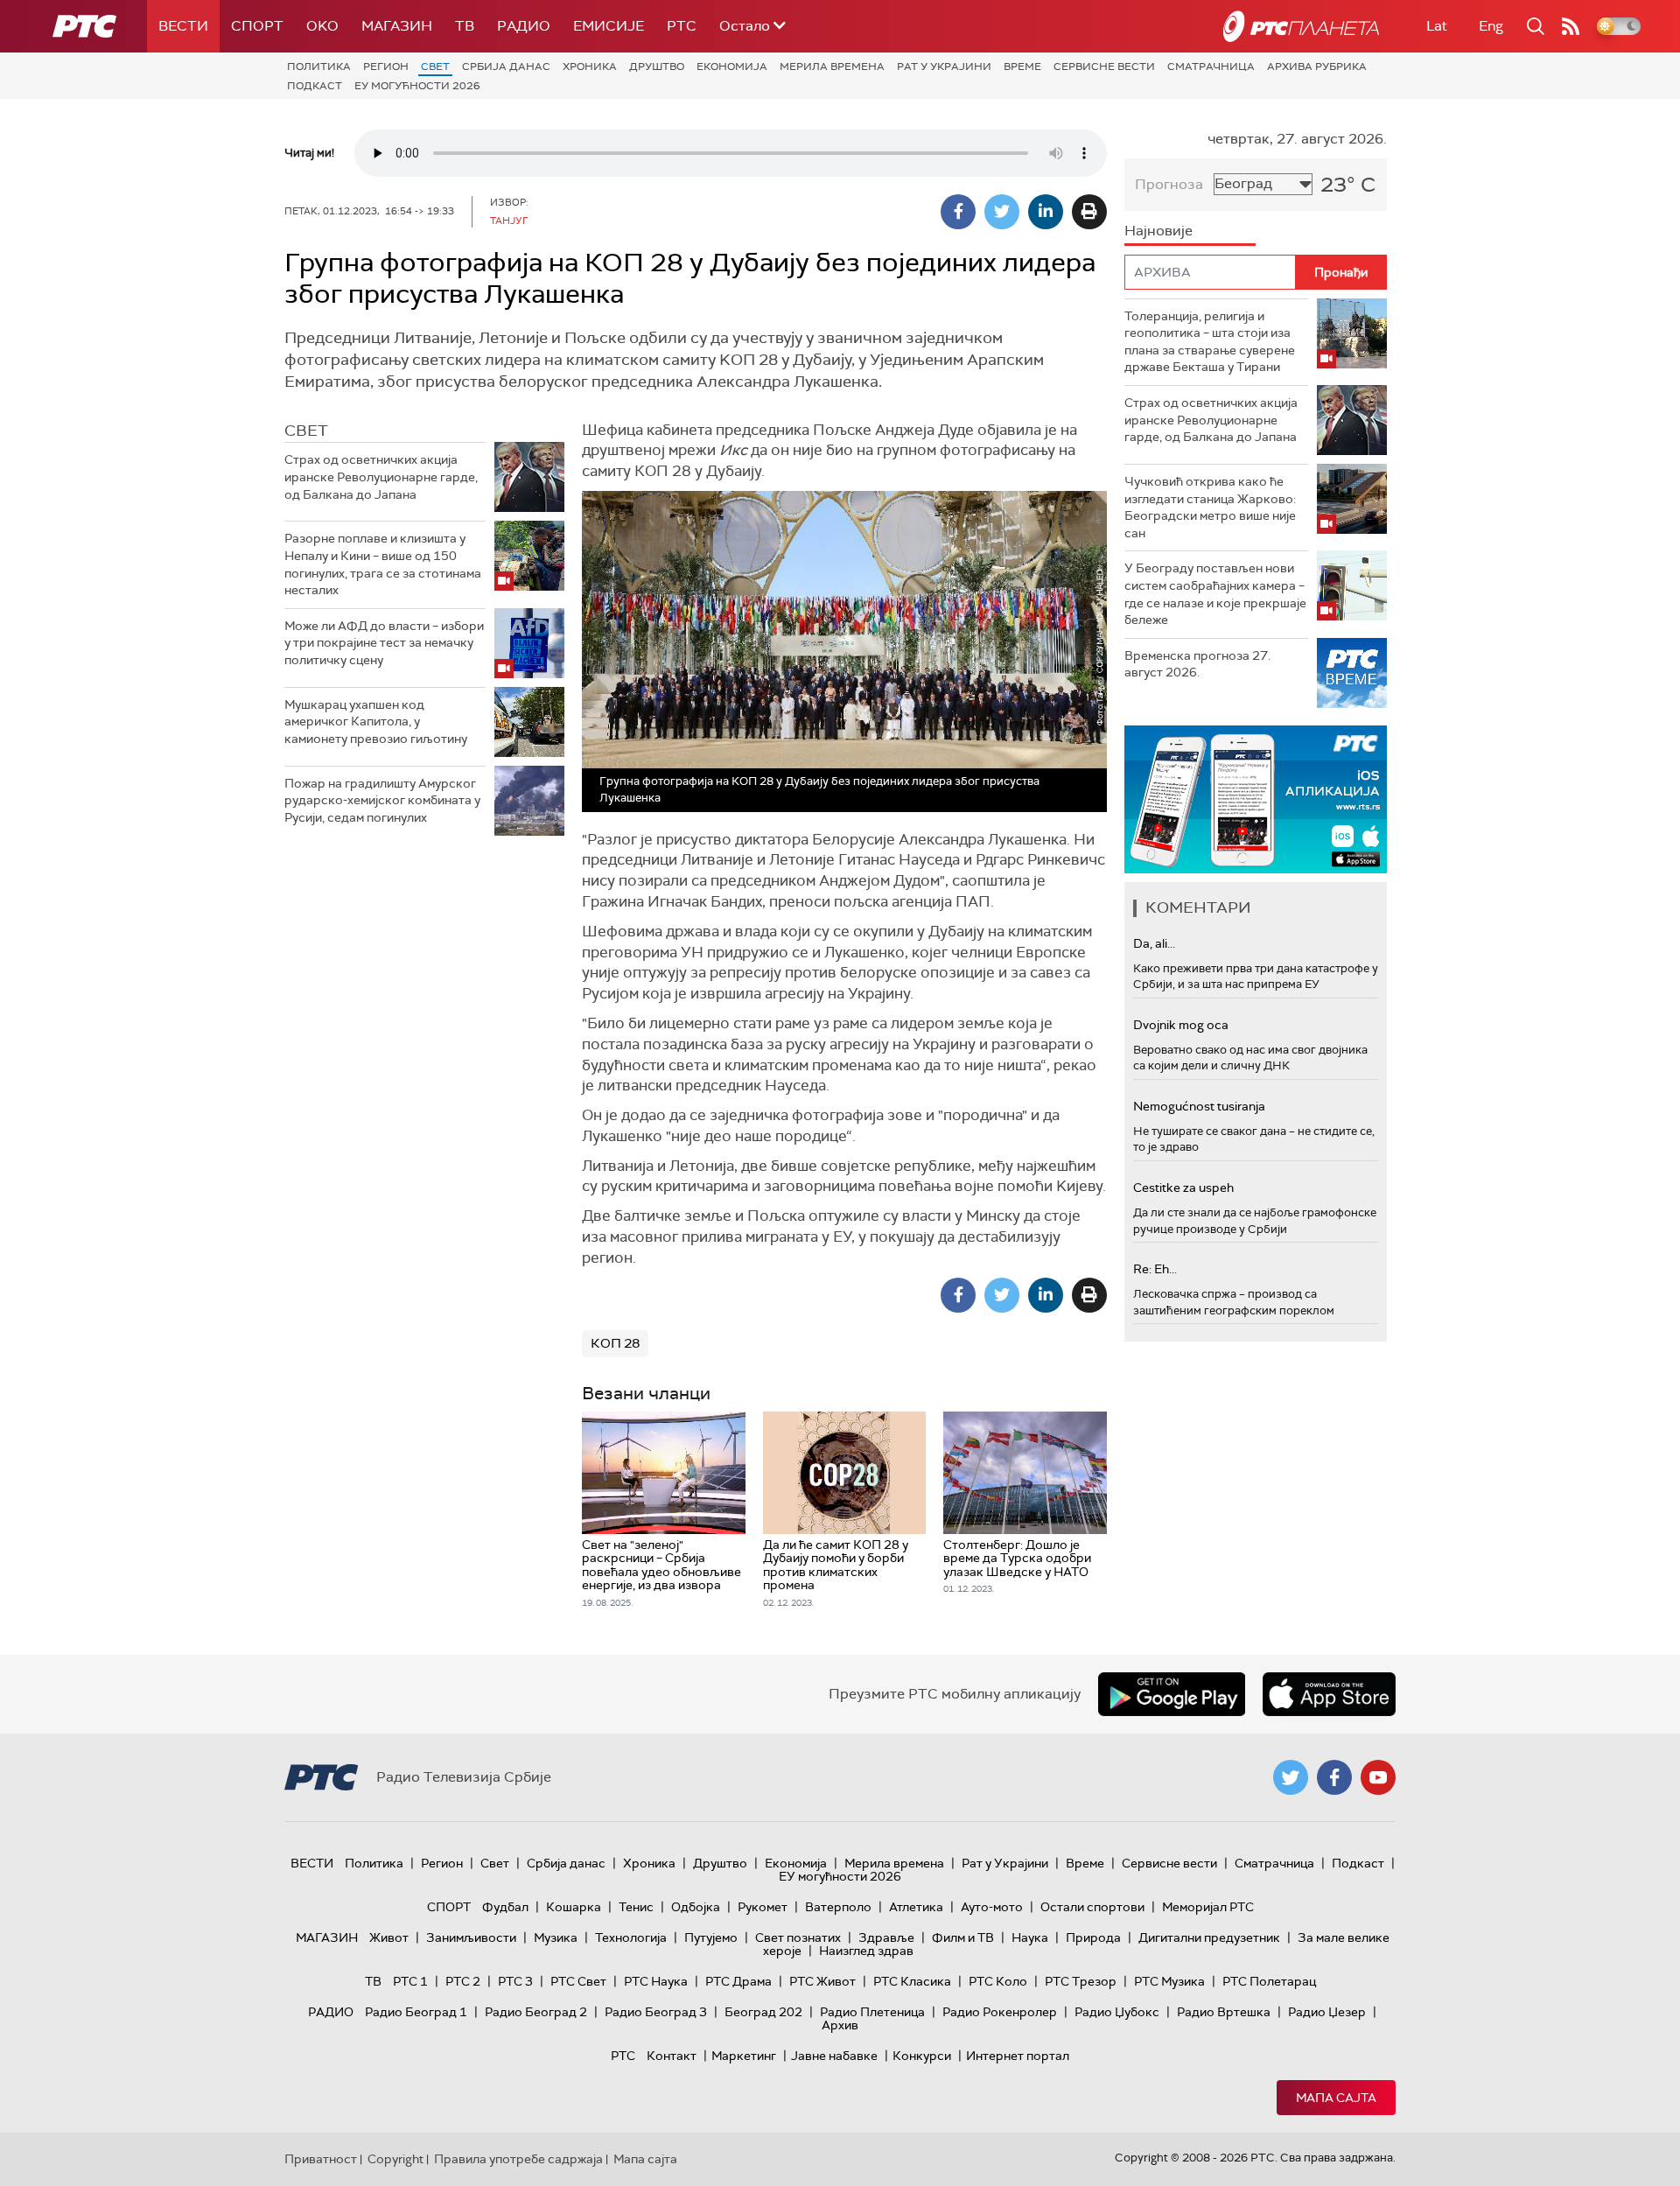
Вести (183, 26)
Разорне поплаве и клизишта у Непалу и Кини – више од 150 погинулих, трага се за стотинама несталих (383, 564)
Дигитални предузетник (1209, 1937)
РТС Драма (738, 1981)
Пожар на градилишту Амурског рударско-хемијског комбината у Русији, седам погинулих (382, 800)
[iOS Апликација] (1256, 799)
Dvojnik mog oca (1181, 1025)
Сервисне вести (1104, 67)
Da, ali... (1154, 943)
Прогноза (1169, 184)
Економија (732, 67)
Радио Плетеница (872, 2012)
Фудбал (505, 1907)
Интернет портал (1018, 2056)
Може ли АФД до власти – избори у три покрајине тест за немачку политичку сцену (384, 643)
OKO (322, 26)
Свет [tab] (306, 431)
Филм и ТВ (963, 1937)
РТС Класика (912, 1981)
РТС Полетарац (1269, 1981)
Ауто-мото (992, 1907)
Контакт (672, 2056)
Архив (840, 2025)
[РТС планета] (1301, 26)
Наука (1030, 1937)
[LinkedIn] (1046, 212)
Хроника (590, 67)
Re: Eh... (1155, 1269)
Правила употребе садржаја (518, 2159)
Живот (389, 1937)
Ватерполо (838, 1907)
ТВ (465, 26)
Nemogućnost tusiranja (1199, 1106)
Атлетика (916, 1907)
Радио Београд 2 (536, 2012)
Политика (319, 67)
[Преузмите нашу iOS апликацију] (1329, 1694)
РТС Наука (656, 1981)
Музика (556, 1937)
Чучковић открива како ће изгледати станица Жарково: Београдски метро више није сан (1210, 507)
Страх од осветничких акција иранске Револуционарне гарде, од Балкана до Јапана (381, 476)
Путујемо (711, 1937)
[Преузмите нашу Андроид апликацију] (1172, 1694)
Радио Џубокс (1117, 2012)
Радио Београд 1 (416, 2012)
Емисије (609, 26)
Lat (1437, 26)
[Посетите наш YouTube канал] (1378, 1777)
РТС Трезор (1081, 1981)
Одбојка (696, 1907)
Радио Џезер (1327, 2012)
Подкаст (315, 86)
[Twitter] (1002, 212)
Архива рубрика (1317, 67)
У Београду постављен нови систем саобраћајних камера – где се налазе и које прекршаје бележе (1215, 594)
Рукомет (763, 1907)
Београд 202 (763, 2012)
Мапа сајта (1336, 2098)
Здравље (886, 1937)
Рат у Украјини (944, 67)
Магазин (397, 26)
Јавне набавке (834, 2056)
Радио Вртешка (1224, 2012)
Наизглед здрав (866, 1951)
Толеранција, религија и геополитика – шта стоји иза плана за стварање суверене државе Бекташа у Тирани (1210, 342)
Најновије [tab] (1158, 231)
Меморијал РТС (1208, 1907)
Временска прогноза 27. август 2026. (1197, 664)
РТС (682, 26)
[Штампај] (1089, 212)
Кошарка (574, 1907)
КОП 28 (615, 1343)
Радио (524, 26)
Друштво (657, 67)
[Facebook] (958, 212)
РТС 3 (515, 1981)
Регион (386, 67)
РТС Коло (998, 1981)
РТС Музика (1169, 1981)
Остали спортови (1092, 1907)
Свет (435, 67)
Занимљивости (471, 1937)
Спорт (257, 26)
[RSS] (1571, 26)
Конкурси (922, 2056)
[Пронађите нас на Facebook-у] (1334, 1777)
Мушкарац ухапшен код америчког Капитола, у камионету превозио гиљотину (376, 722)
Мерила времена (832, 67)
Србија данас (506, 67)
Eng (1491, 26)
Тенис (636, 1907)
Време (1022, 67)
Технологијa (631, 1937)
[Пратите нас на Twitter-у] (1291, 1777)
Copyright (395, 2159)
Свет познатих (798, 1937)
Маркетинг (744, 2056)
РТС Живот (822, 1981)
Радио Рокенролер (1000, 2012)
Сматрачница (1211, 67)
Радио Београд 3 (656, 2012)
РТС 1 (410, 1981)
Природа (1093, 1937)
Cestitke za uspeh (1183, 1188)
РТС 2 (463, 1981)
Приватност (321, 2159)
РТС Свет (578, 1981)
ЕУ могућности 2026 (417, 86)
